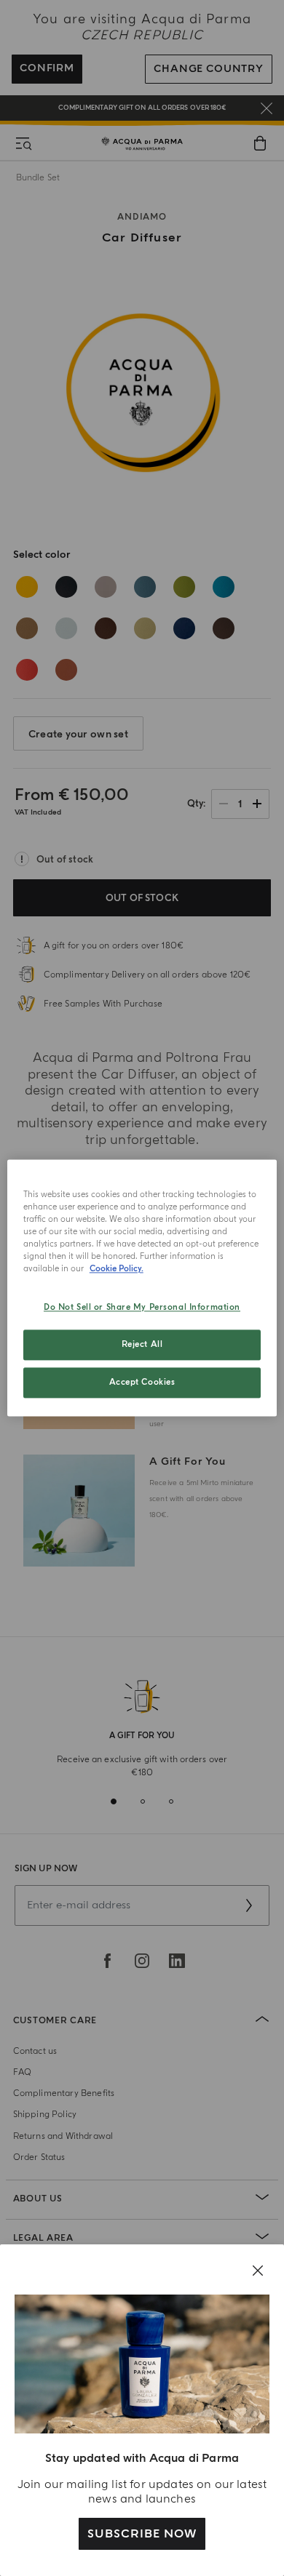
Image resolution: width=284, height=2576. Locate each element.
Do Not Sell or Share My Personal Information (142, 1308)
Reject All (142, 1345)
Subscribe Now (142, 2534)
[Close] (258, 2271)
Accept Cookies (142, 1383)
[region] (142, 1288)
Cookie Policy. (117, 1269)
